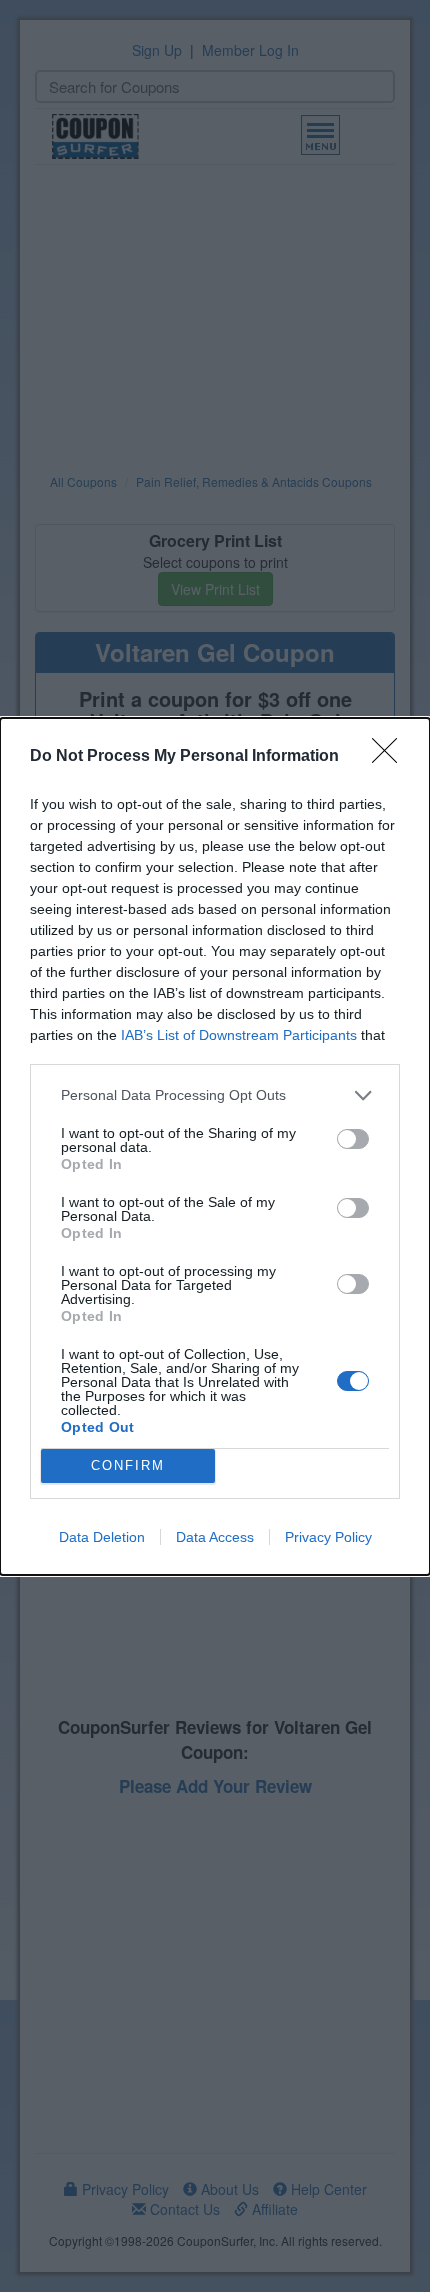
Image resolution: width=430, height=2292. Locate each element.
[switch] (353, 1139)
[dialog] (215, 1146)
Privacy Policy (328, 1537)
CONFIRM (128, 1465)
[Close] (391, 757)
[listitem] (215, 1095)
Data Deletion (102, 1537)
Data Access (215, 1537)
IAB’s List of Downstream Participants (239, 1035)
